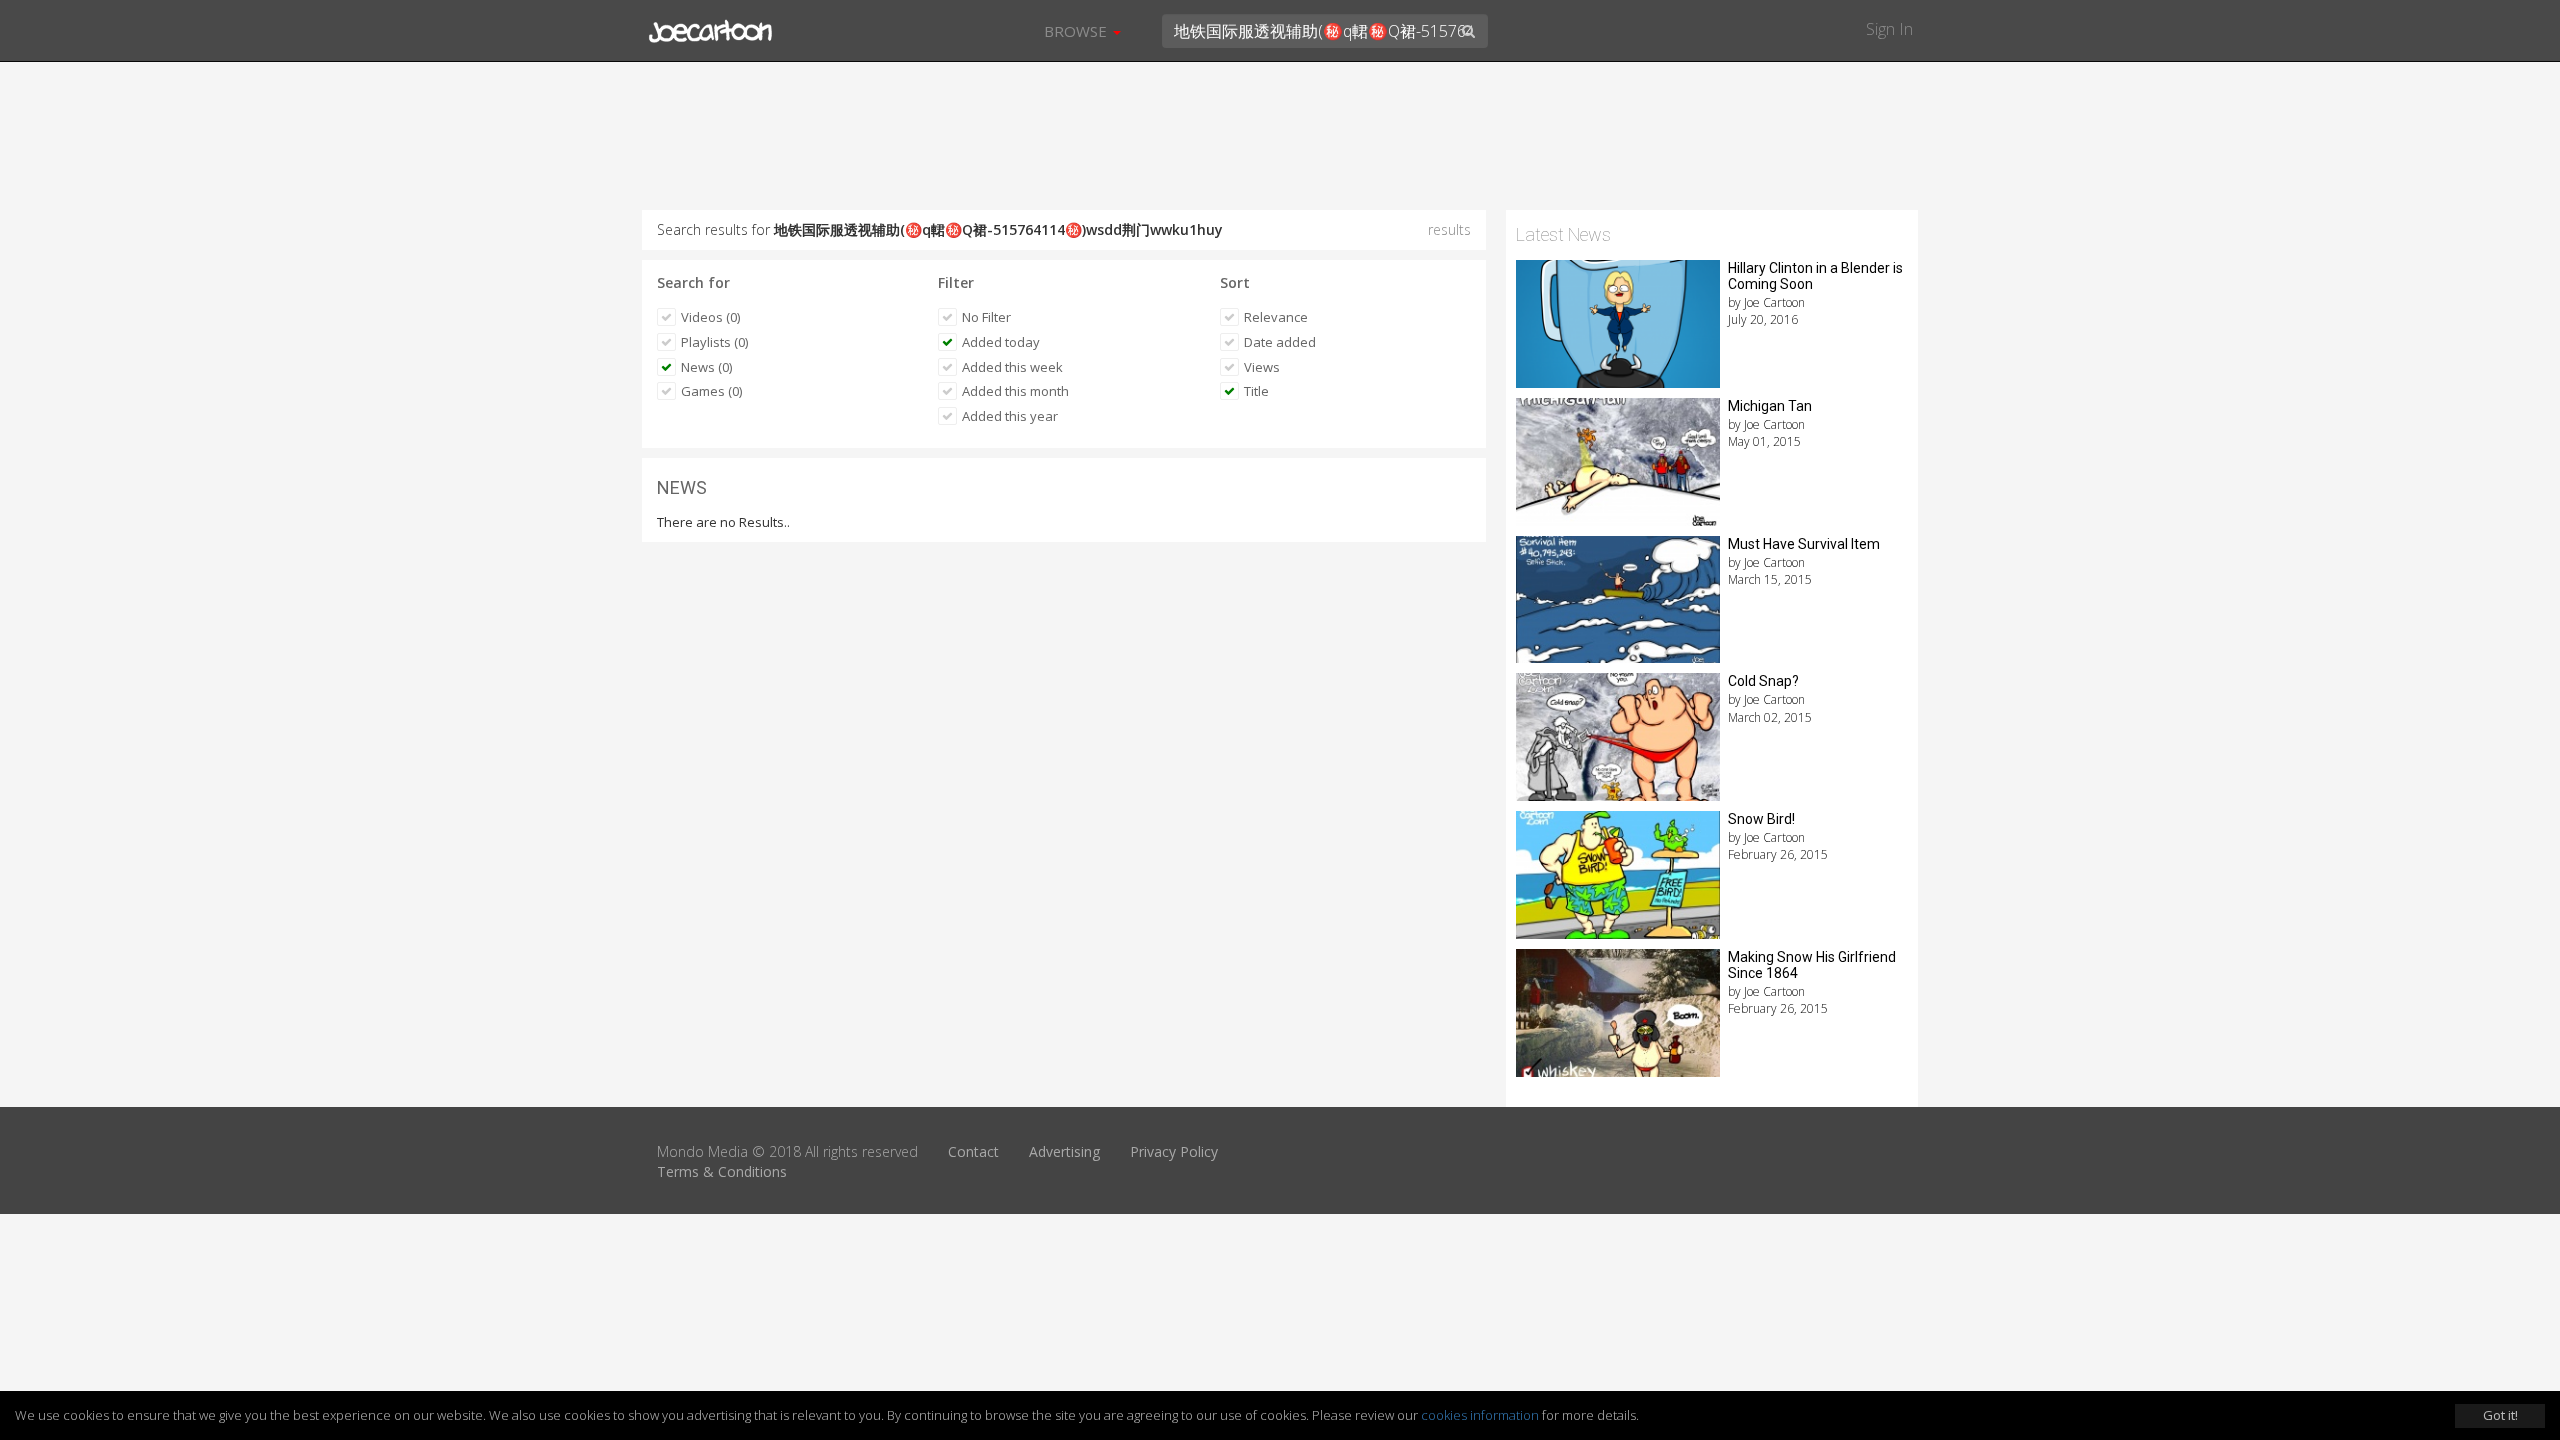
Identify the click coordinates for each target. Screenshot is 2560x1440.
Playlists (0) (714, 342)
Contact (973, 1151)
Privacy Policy (1174, 1151)
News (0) (706, 367)
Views (1262, 367)
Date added (1280, 342)
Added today (1001, 342)
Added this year (1010, 416)
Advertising (1064, 1151)
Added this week (1012, 367)
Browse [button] (1077, 31)
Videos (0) (710, 317)
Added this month (1015, 391)
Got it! (2500, 1415)
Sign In (1889, 29)
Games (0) (711, 391)
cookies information (1480, 1415)
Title (1256, 391)
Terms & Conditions (722, 1171)
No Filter (986, 317)
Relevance (1276, 317)
